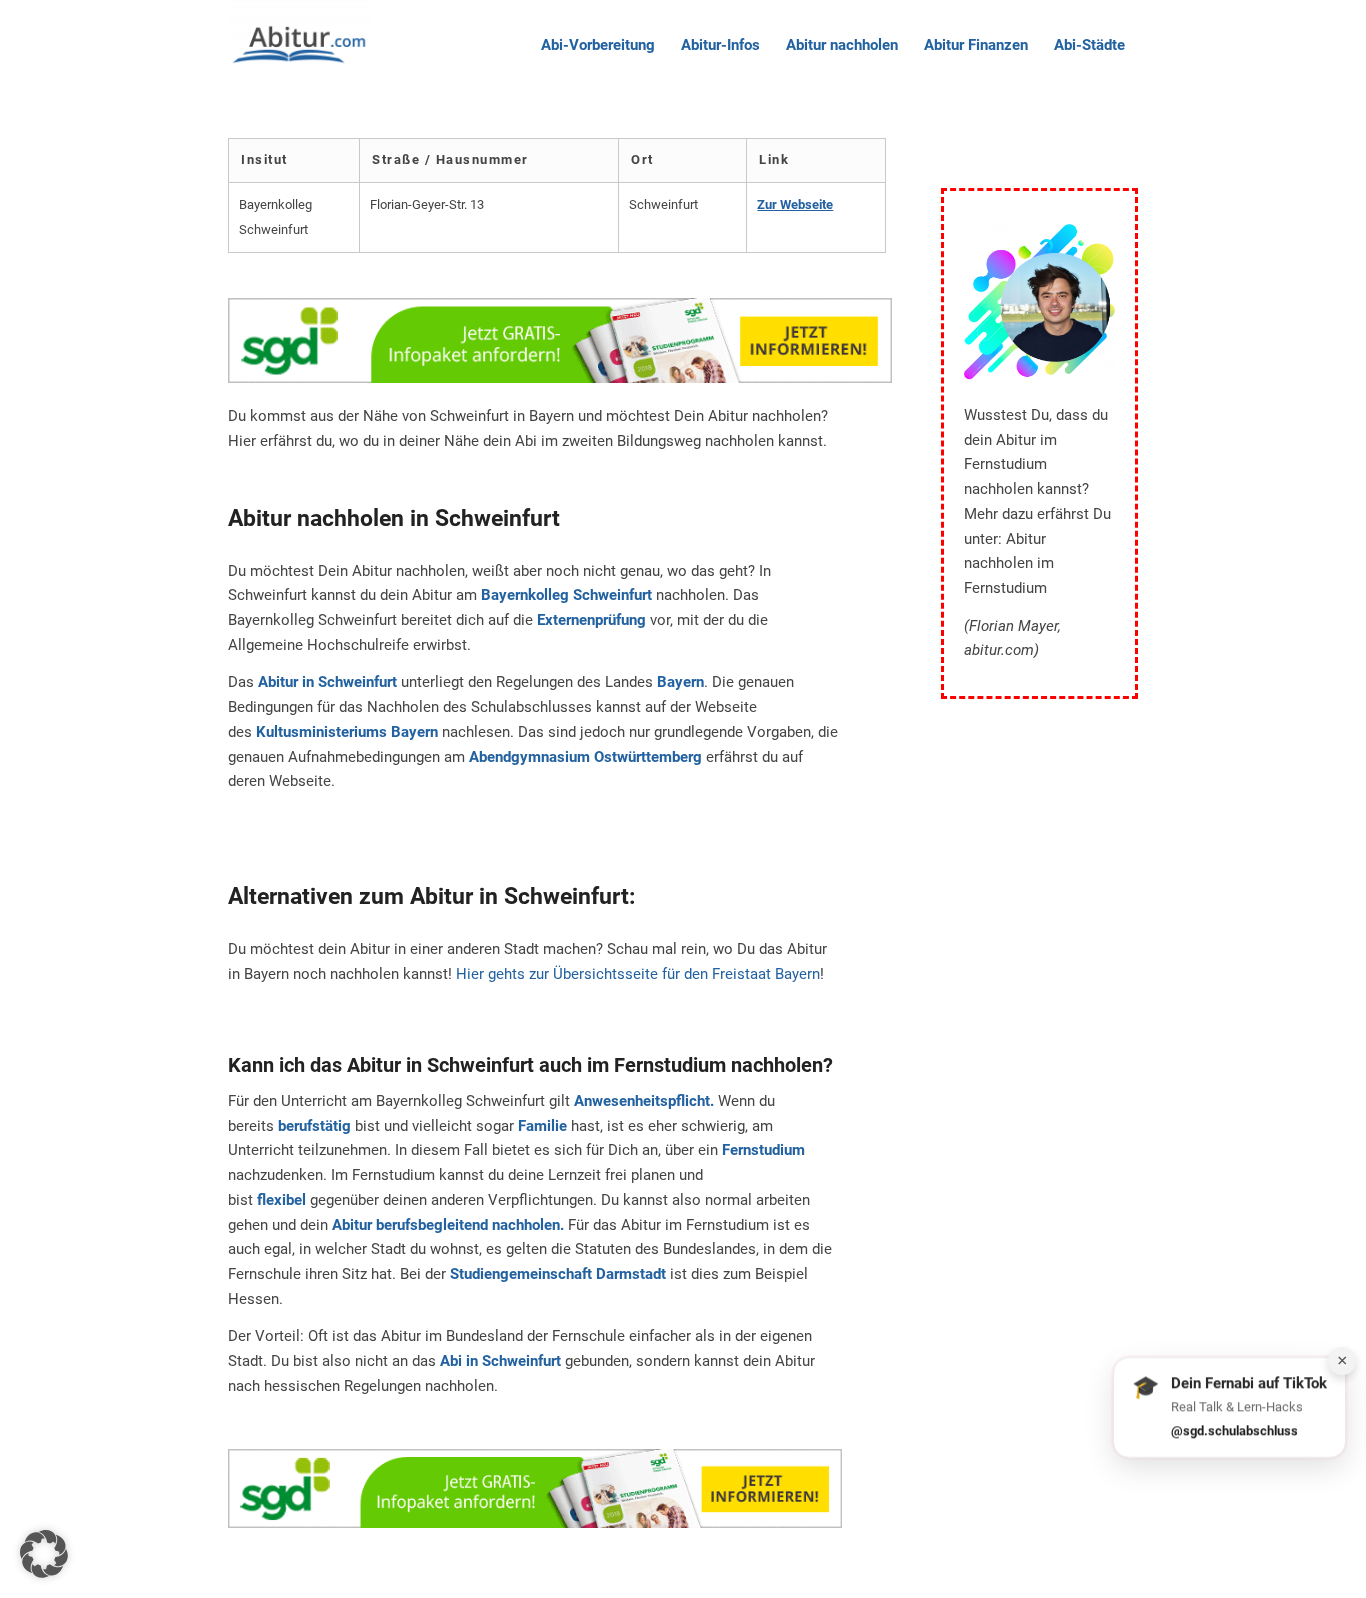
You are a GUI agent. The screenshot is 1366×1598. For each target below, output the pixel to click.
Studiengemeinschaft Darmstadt (558, 1274)
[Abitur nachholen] (300, 45)
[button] (44, 1554)
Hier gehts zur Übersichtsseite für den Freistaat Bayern (638, 974)
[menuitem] (598, 45)
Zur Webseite (795, 204)
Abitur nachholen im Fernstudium (1009, 564)
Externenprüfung (591, 620)
